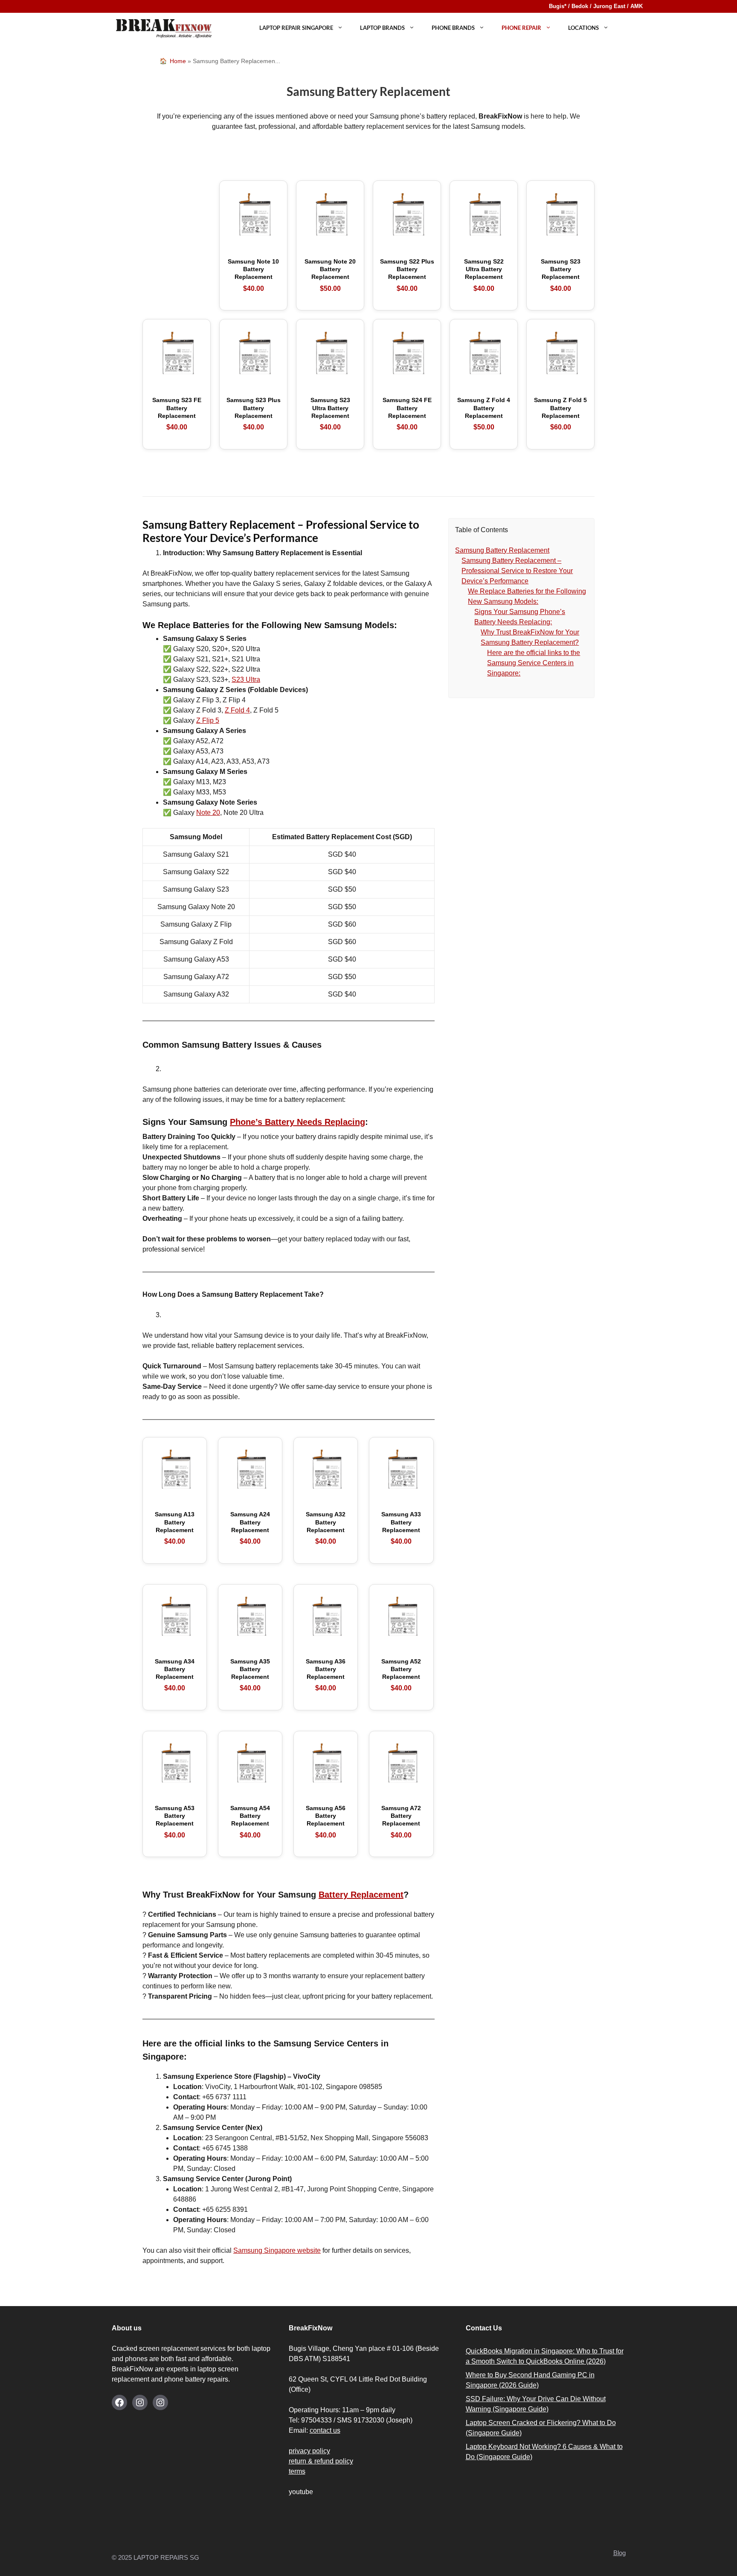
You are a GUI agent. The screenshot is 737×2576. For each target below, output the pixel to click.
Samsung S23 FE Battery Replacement (177, 414)
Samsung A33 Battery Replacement (401, 1528)
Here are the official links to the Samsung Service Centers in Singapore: (534, 663)
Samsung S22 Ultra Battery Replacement (484, 275)
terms (297, 2471)
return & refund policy (321, 2461)
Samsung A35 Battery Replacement (250, 1675)
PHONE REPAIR (521, 28)
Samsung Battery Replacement (502, 550)
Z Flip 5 (208, 720)
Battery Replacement (361, 1895)
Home (178, 61)
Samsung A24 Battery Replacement (250, 1528)
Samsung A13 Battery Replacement (175, 1528)
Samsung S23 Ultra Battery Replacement (330, 414)
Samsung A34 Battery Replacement (175, 1675)
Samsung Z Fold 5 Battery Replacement (560, 414)
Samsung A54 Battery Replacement (250, 1822)
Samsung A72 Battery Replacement (401, 1822)
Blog (619, 2553)
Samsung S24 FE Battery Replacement (407, 414)
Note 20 (208, 813)
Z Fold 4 (237, 710)
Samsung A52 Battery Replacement (401, 1675)
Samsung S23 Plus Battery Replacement (254, 414)
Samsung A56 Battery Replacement (326, 1822)
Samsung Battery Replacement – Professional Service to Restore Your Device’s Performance (517, 571)
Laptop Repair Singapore (296, 28)
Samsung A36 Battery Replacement (326, 1675)
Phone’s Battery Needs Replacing (297, 1122)
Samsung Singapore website (277, 2250)
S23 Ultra (246, 679)
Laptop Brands (382, 28)
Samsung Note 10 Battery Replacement (253, 275)
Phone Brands (453, 28)
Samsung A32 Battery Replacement (326, 1528)
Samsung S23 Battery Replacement (561, 275)
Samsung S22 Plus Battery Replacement (407, 275)
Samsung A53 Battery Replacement (175, 1822)
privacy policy (309, 2451)
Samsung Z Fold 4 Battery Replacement (484, 414)
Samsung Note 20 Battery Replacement (330, 275)
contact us (325, 2430)
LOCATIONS (583, 28)
